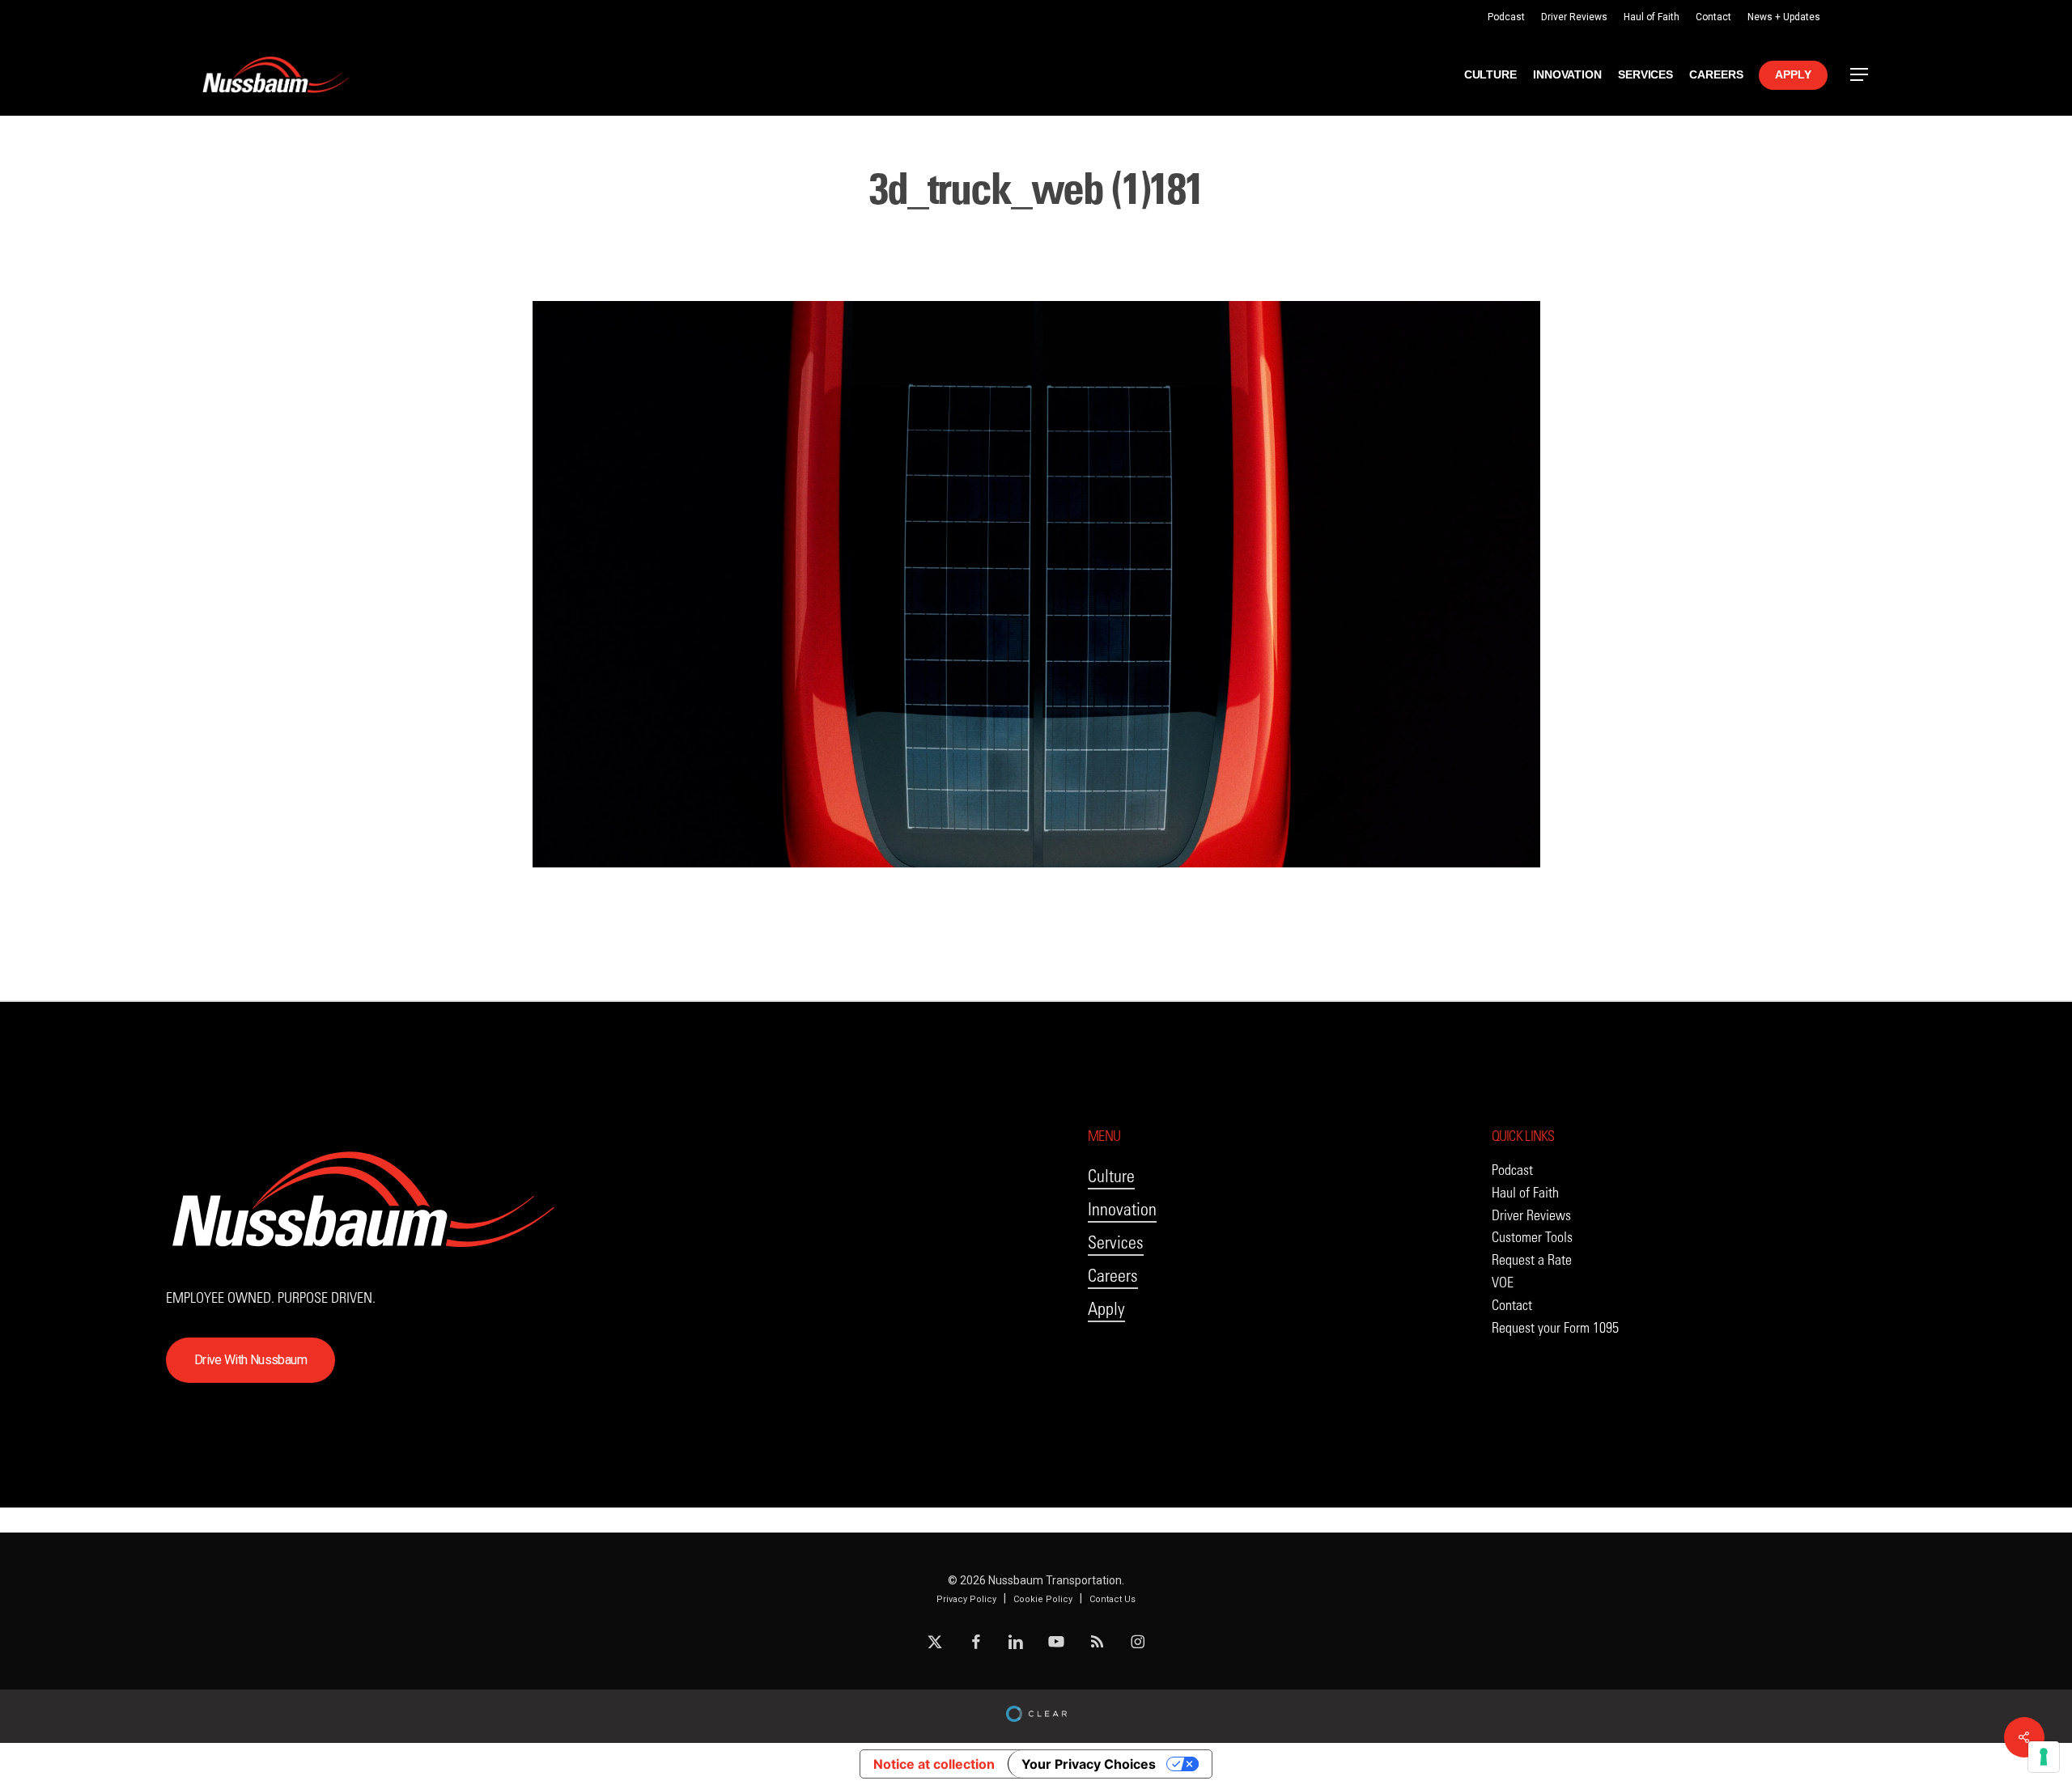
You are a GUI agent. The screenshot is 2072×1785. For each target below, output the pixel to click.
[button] (1860, 75)
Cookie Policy (1043, 1599)
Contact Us (1112, 1599)
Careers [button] (1113, 1276)
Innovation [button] (1122, 1209)
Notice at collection (934, 1764)
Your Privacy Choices (1089, 1764)
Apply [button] (1106, 1309)
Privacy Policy (966, 1599)
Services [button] (1116, 1242)
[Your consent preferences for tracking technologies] (2044, 1757)
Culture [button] (1111, 1176)
